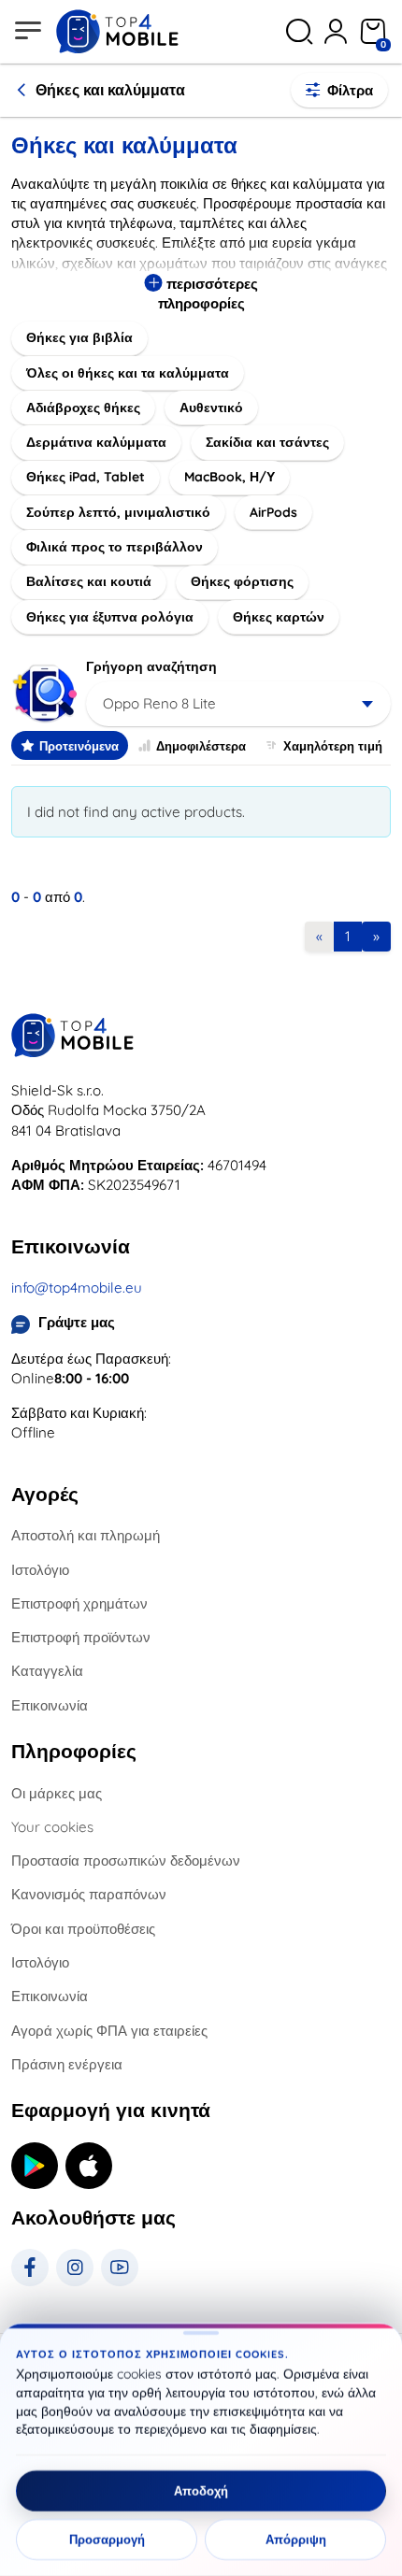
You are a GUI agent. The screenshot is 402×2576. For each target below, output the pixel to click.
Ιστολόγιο (40, 1570)
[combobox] (238, 704)
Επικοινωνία (50, 1705)
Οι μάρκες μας (57, 1793)
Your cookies (52, 1827)
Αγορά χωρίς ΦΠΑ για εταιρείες (109, 2031)
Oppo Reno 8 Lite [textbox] (159, 703)
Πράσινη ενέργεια (67, 2064)
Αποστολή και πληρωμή (86, 1535)
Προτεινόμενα (79, 746)
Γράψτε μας (77, 1322)
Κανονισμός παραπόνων (89, 1894)
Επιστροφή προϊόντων (81, 1637)
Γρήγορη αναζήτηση (151, 666)
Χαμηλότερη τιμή (333, 746)
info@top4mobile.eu (77, 1288)
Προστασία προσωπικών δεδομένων (126, 1860)
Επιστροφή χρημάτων (79, 1603)
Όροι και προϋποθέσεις (83, 1929)
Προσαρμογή (107, 2540)
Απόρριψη (296, 2540)
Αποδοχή (201, 2491)
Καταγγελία (47, 1671)
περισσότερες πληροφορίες (208, 293)
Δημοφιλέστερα (201, 746)
